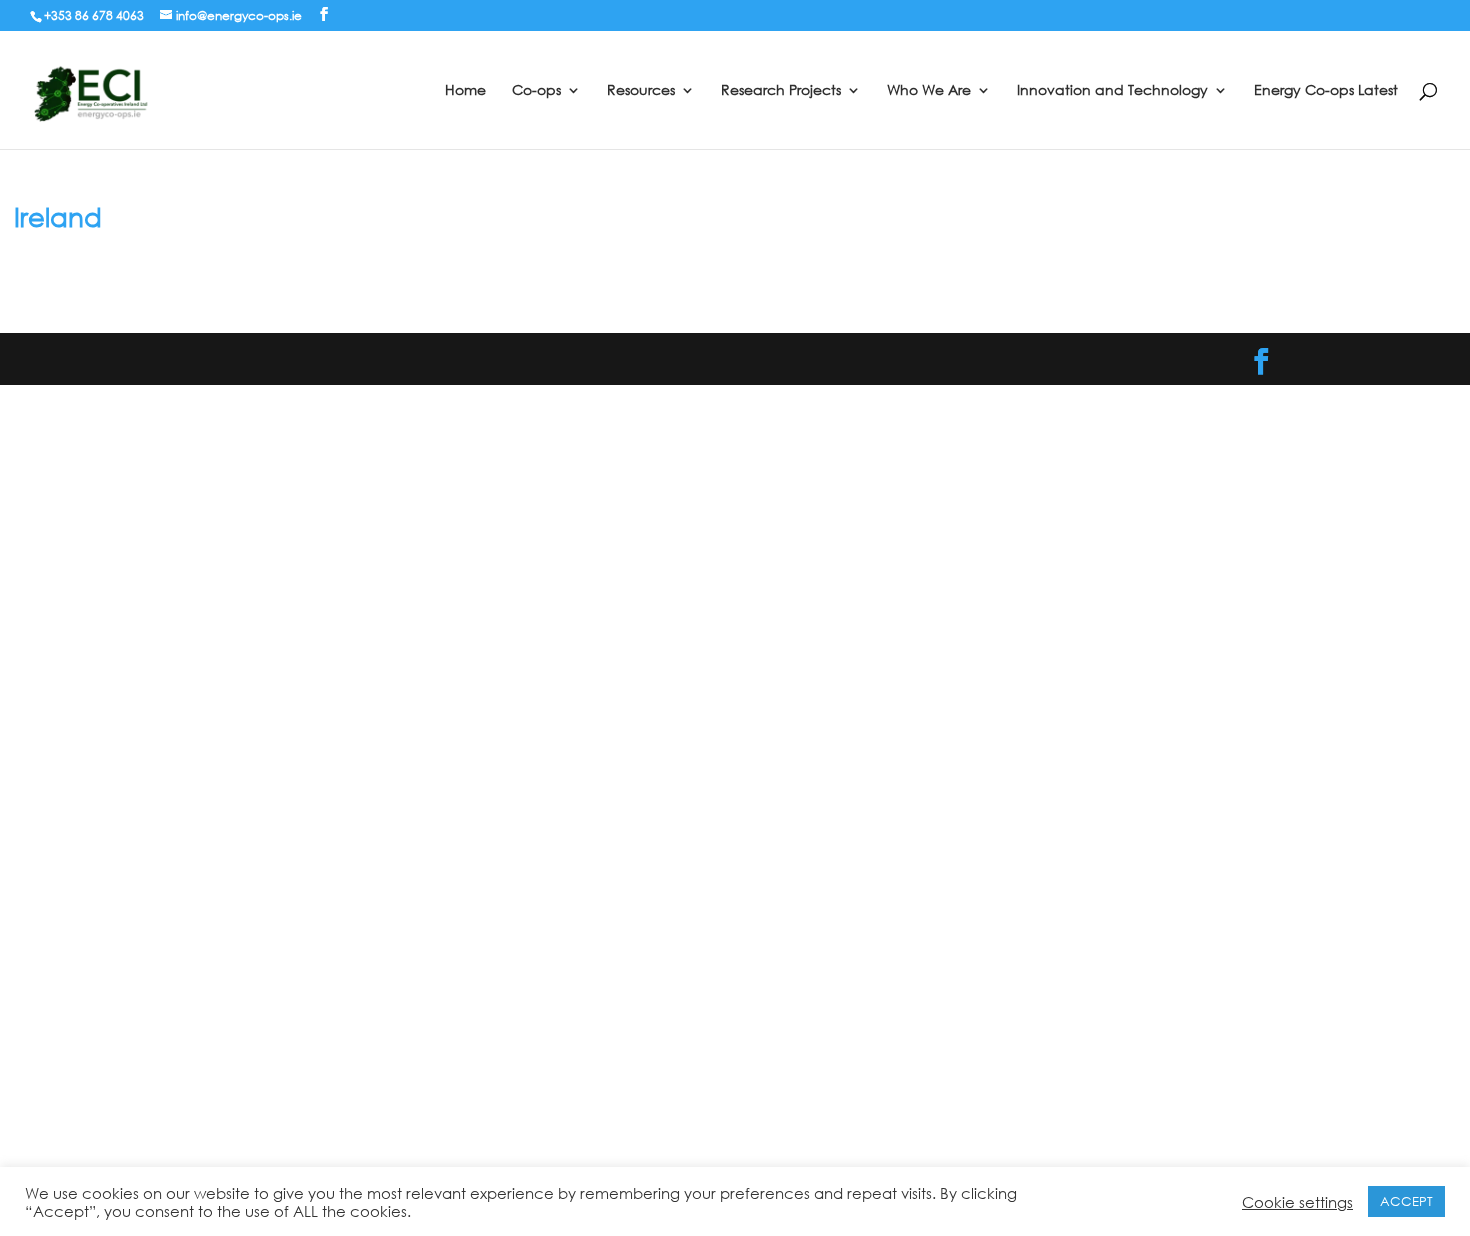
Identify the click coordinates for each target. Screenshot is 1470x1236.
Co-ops (536, 91)
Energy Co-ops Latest (1326, 91)
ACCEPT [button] (1406, 1201)
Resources (641, 91)
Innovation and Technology (1112, 91)
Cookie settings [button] (1297, 1202)
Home (465, 91)
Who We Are (929, 91)
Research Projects (781, 91)
